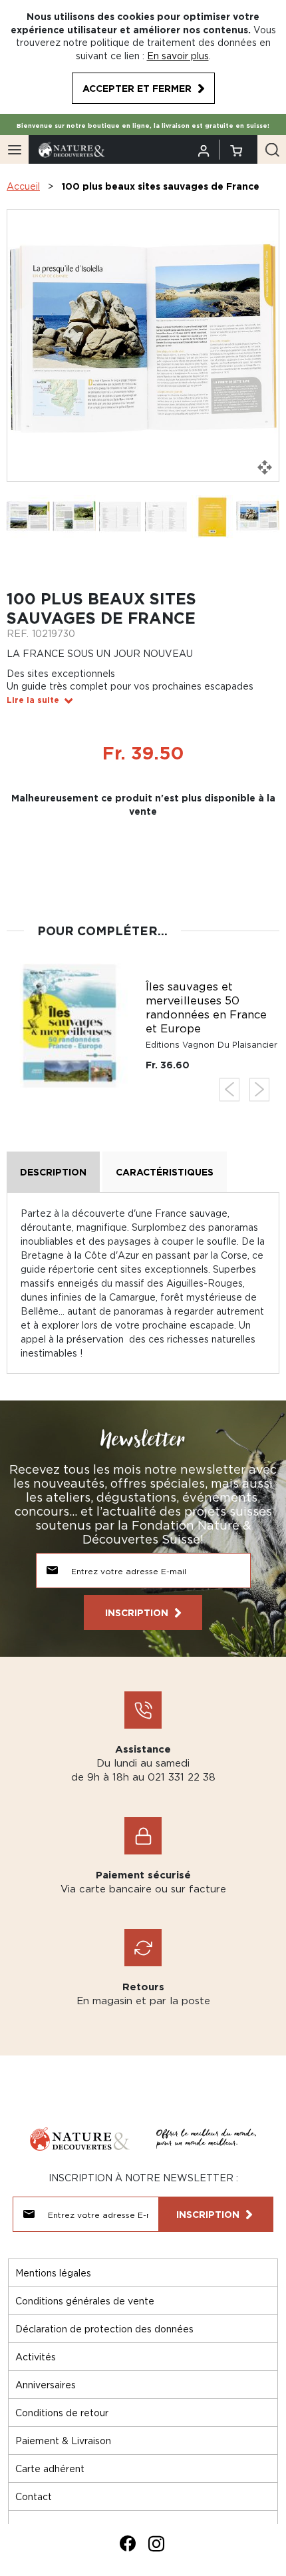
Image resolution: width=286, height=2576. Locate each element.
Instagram (156, 2543)
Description (53, 1172)
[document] (143, 57)
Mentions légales (53, 2273)
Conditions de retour (62, 2413)
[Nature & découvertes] (72, 149)
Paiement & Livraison (63, 2441)
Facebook (128, 2543)
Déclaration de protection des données (104, 2329)
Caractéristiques (165, 1172)
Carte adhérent (50, 2469)
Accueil (23, 186)
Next (259, 1089)
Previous (229, 1089)
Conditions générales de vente (85, 2301)
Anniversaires (46, 2385)
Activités (36, 2357)
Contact (34, 2496)
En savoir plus (178, 56)
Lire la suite (33, 700)
